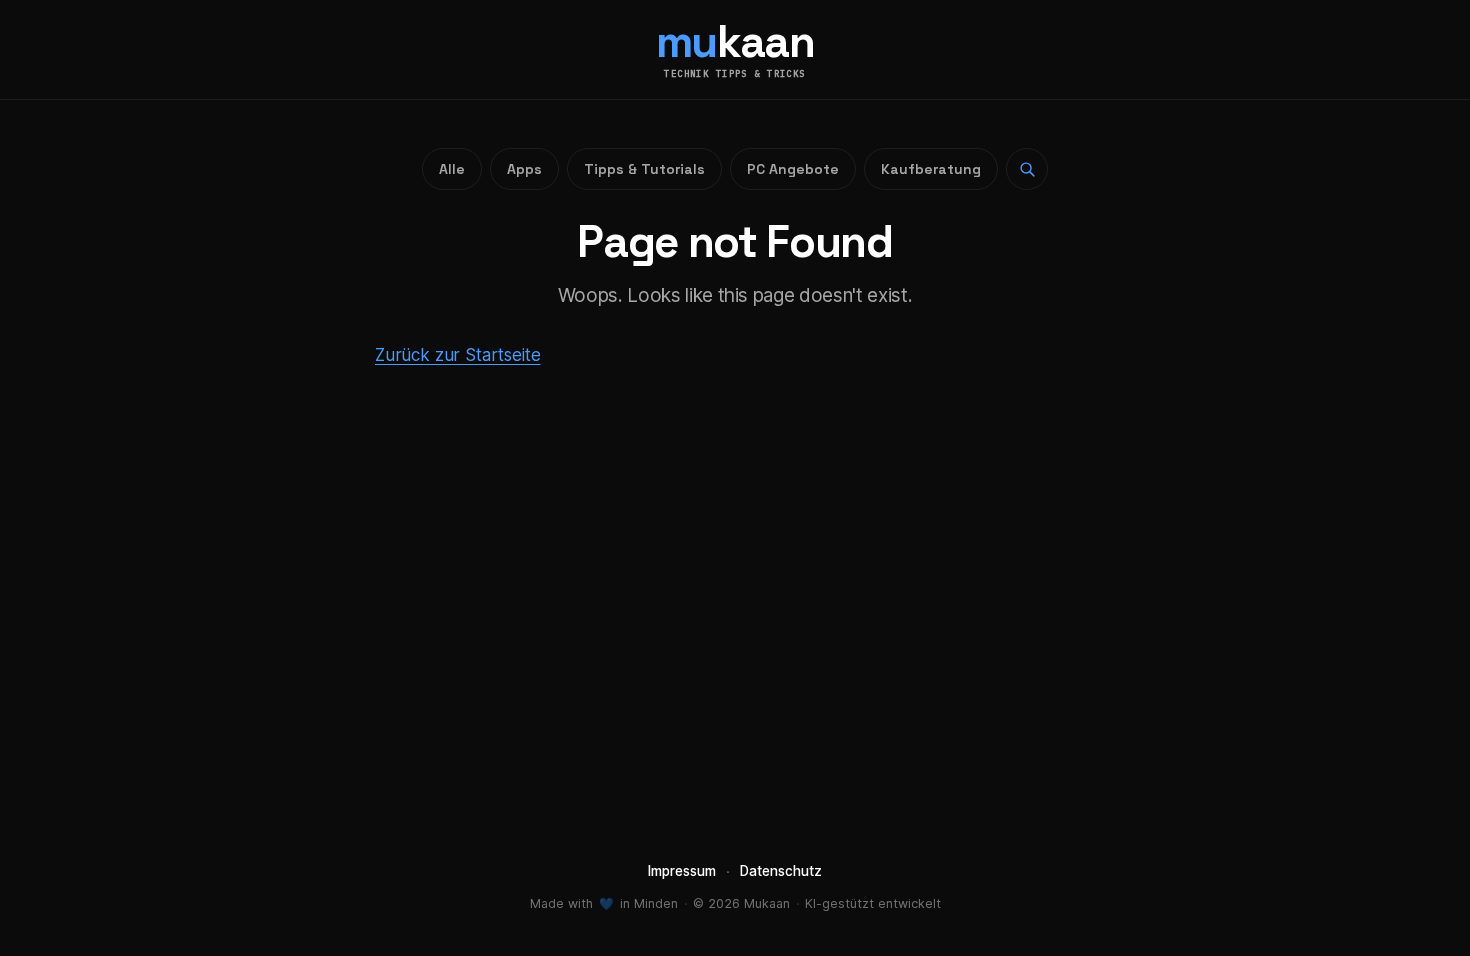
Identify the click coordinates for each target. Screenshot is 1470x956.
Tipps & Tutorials (644, 169)
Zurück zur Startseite (457, 355)
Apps (524, 169)
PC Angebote (793, 169)
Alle (452, 169)
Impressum (682, 871)
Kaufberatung (931, 169)
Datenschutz (781, 871)
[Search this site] (1027, 169)
